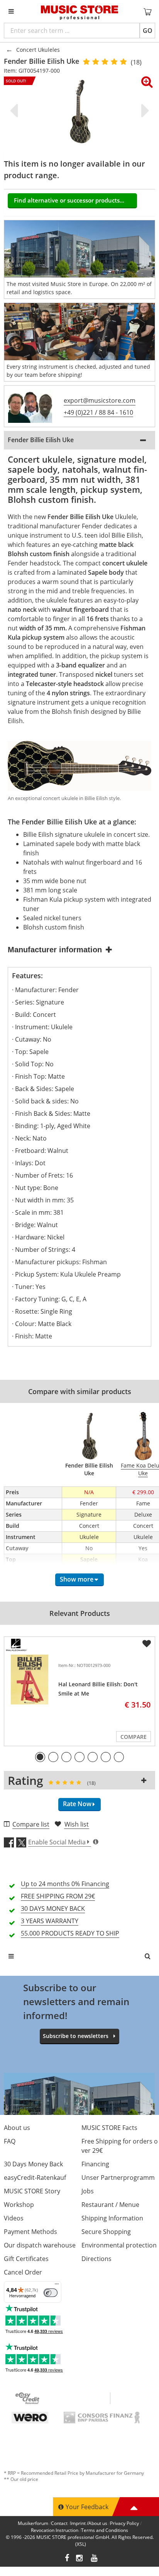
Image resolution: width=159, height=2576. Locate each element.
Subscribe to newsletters (76, 2036)
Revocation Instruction (55, 2530)
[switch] (51, 2293)
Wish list (77, 1824)
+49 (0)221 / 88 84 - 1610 (98, 412)
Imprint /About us (89, 2523)
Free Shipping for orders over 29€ (120, 2146)
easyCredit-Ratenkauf (35, 2178)
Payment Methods (30, 2232)
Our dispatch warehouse (40, 2245)
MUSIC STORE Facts (109, 2128)
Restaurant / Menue (110, 2205)
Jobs (88, 2191)
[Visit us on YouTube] (95, 2559)
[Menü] (57, 2286)
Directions (96, 2259)
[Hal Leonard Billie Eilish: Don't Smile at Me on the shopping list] (147, 1644)
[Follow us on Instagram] (80, 2559)
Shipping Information (112, 2218)
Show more (77, 1579)
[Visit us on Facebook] (67, 2559)
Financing (95, 2164)
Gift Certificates (26, 2259)
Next (144, 111)
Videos (14, 2218)
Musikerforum (33, 2523)
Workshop (19, 2205)
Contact (59, 2523)
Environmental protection (119, 2245)
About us (17, 2128)
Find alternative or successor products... (69, 200)
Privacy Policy (124, 2523)
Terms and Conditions (105, 2530)
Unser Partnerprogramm (118, 2178)
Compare (134, 1737)
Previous (15, 111)
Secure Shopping (106, 2232)
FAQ (10, 2141)
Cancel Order (23, 2272)
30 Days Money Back (33, 2164)
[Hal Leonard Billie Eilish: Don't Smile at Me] (30, 1680)
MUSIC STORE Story (32, 2191)
